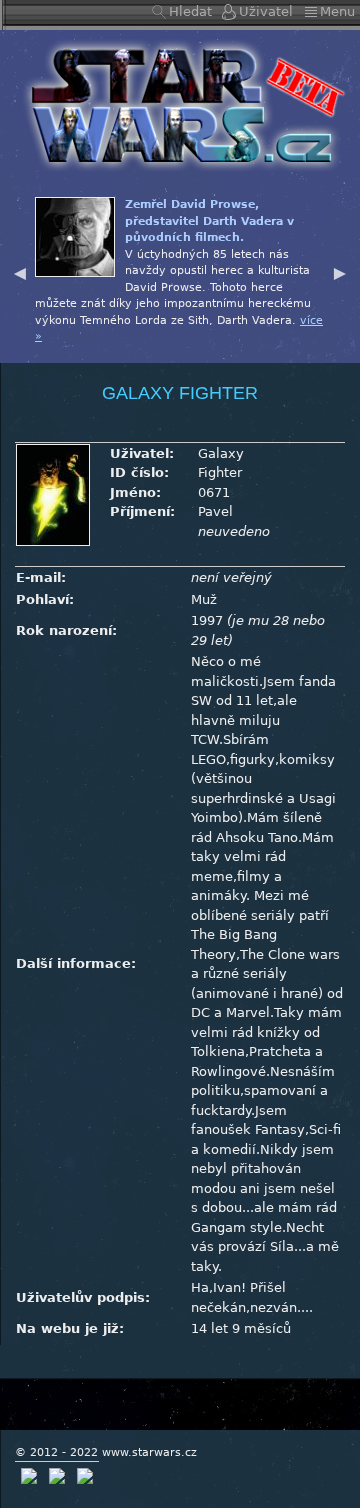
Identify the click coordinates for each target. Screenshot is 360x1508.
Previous (20, 271)
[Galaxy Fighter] (180, 104)
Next (340, 271)
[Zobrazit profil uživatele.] (53, 493)
